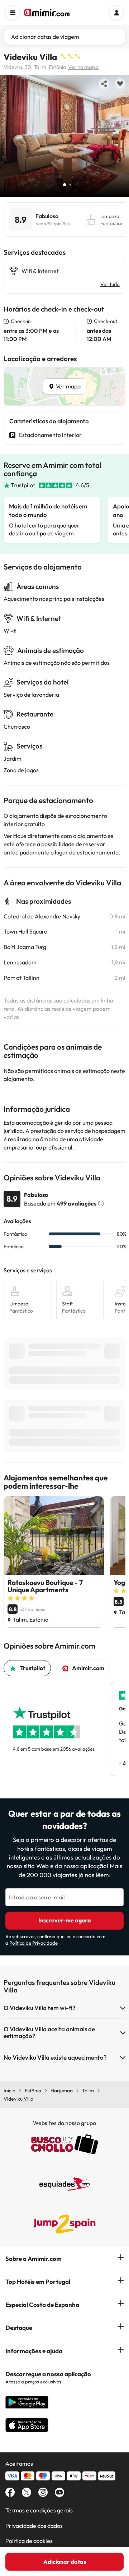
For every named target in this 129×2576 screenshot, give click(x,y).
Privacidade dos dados (34, 2526)
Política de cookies (29, 2541)
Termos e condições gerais (39, 2510)
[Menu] (13, 13)
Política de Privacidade (34, 1943)
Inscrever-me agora (65, 1920)
